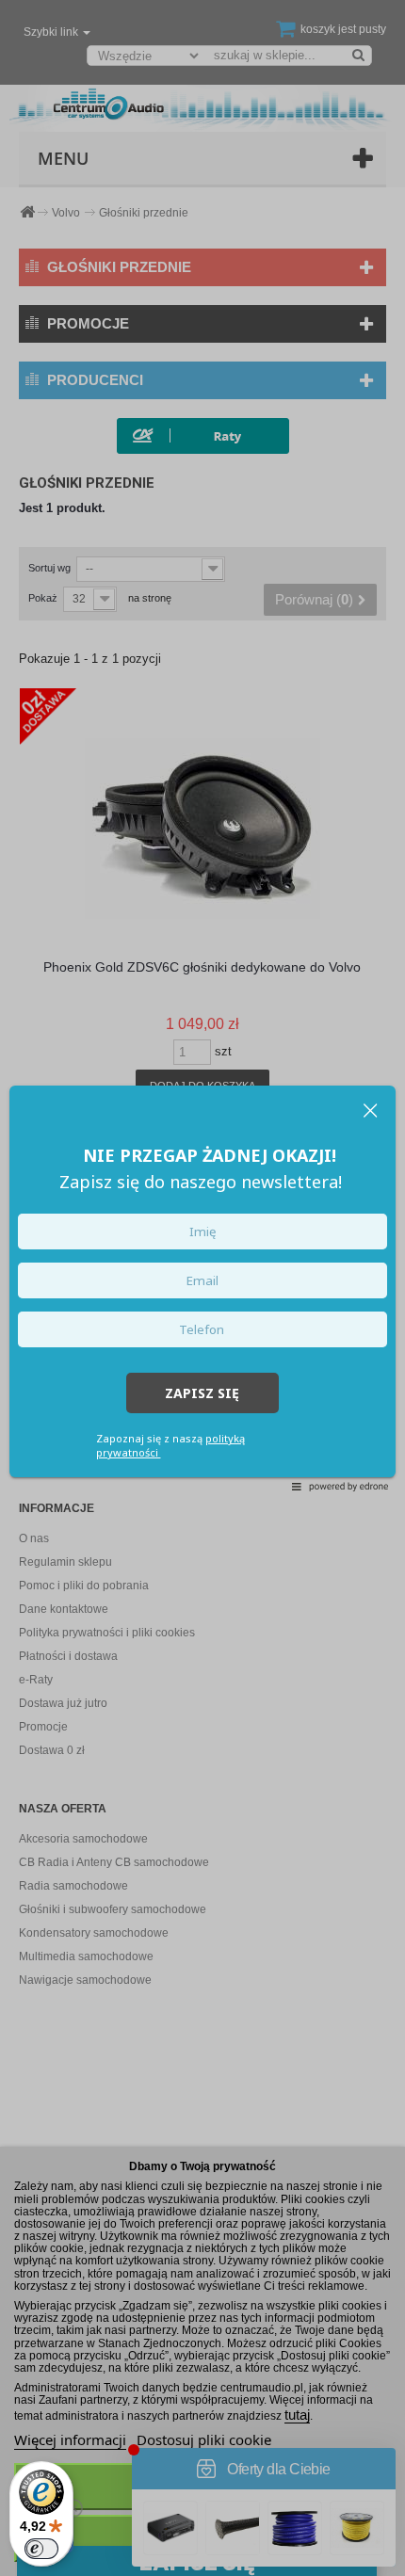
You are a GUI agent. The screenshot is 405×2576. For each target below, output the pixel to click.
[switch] (41, 2549)
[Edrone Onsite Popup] (202, 1288)
